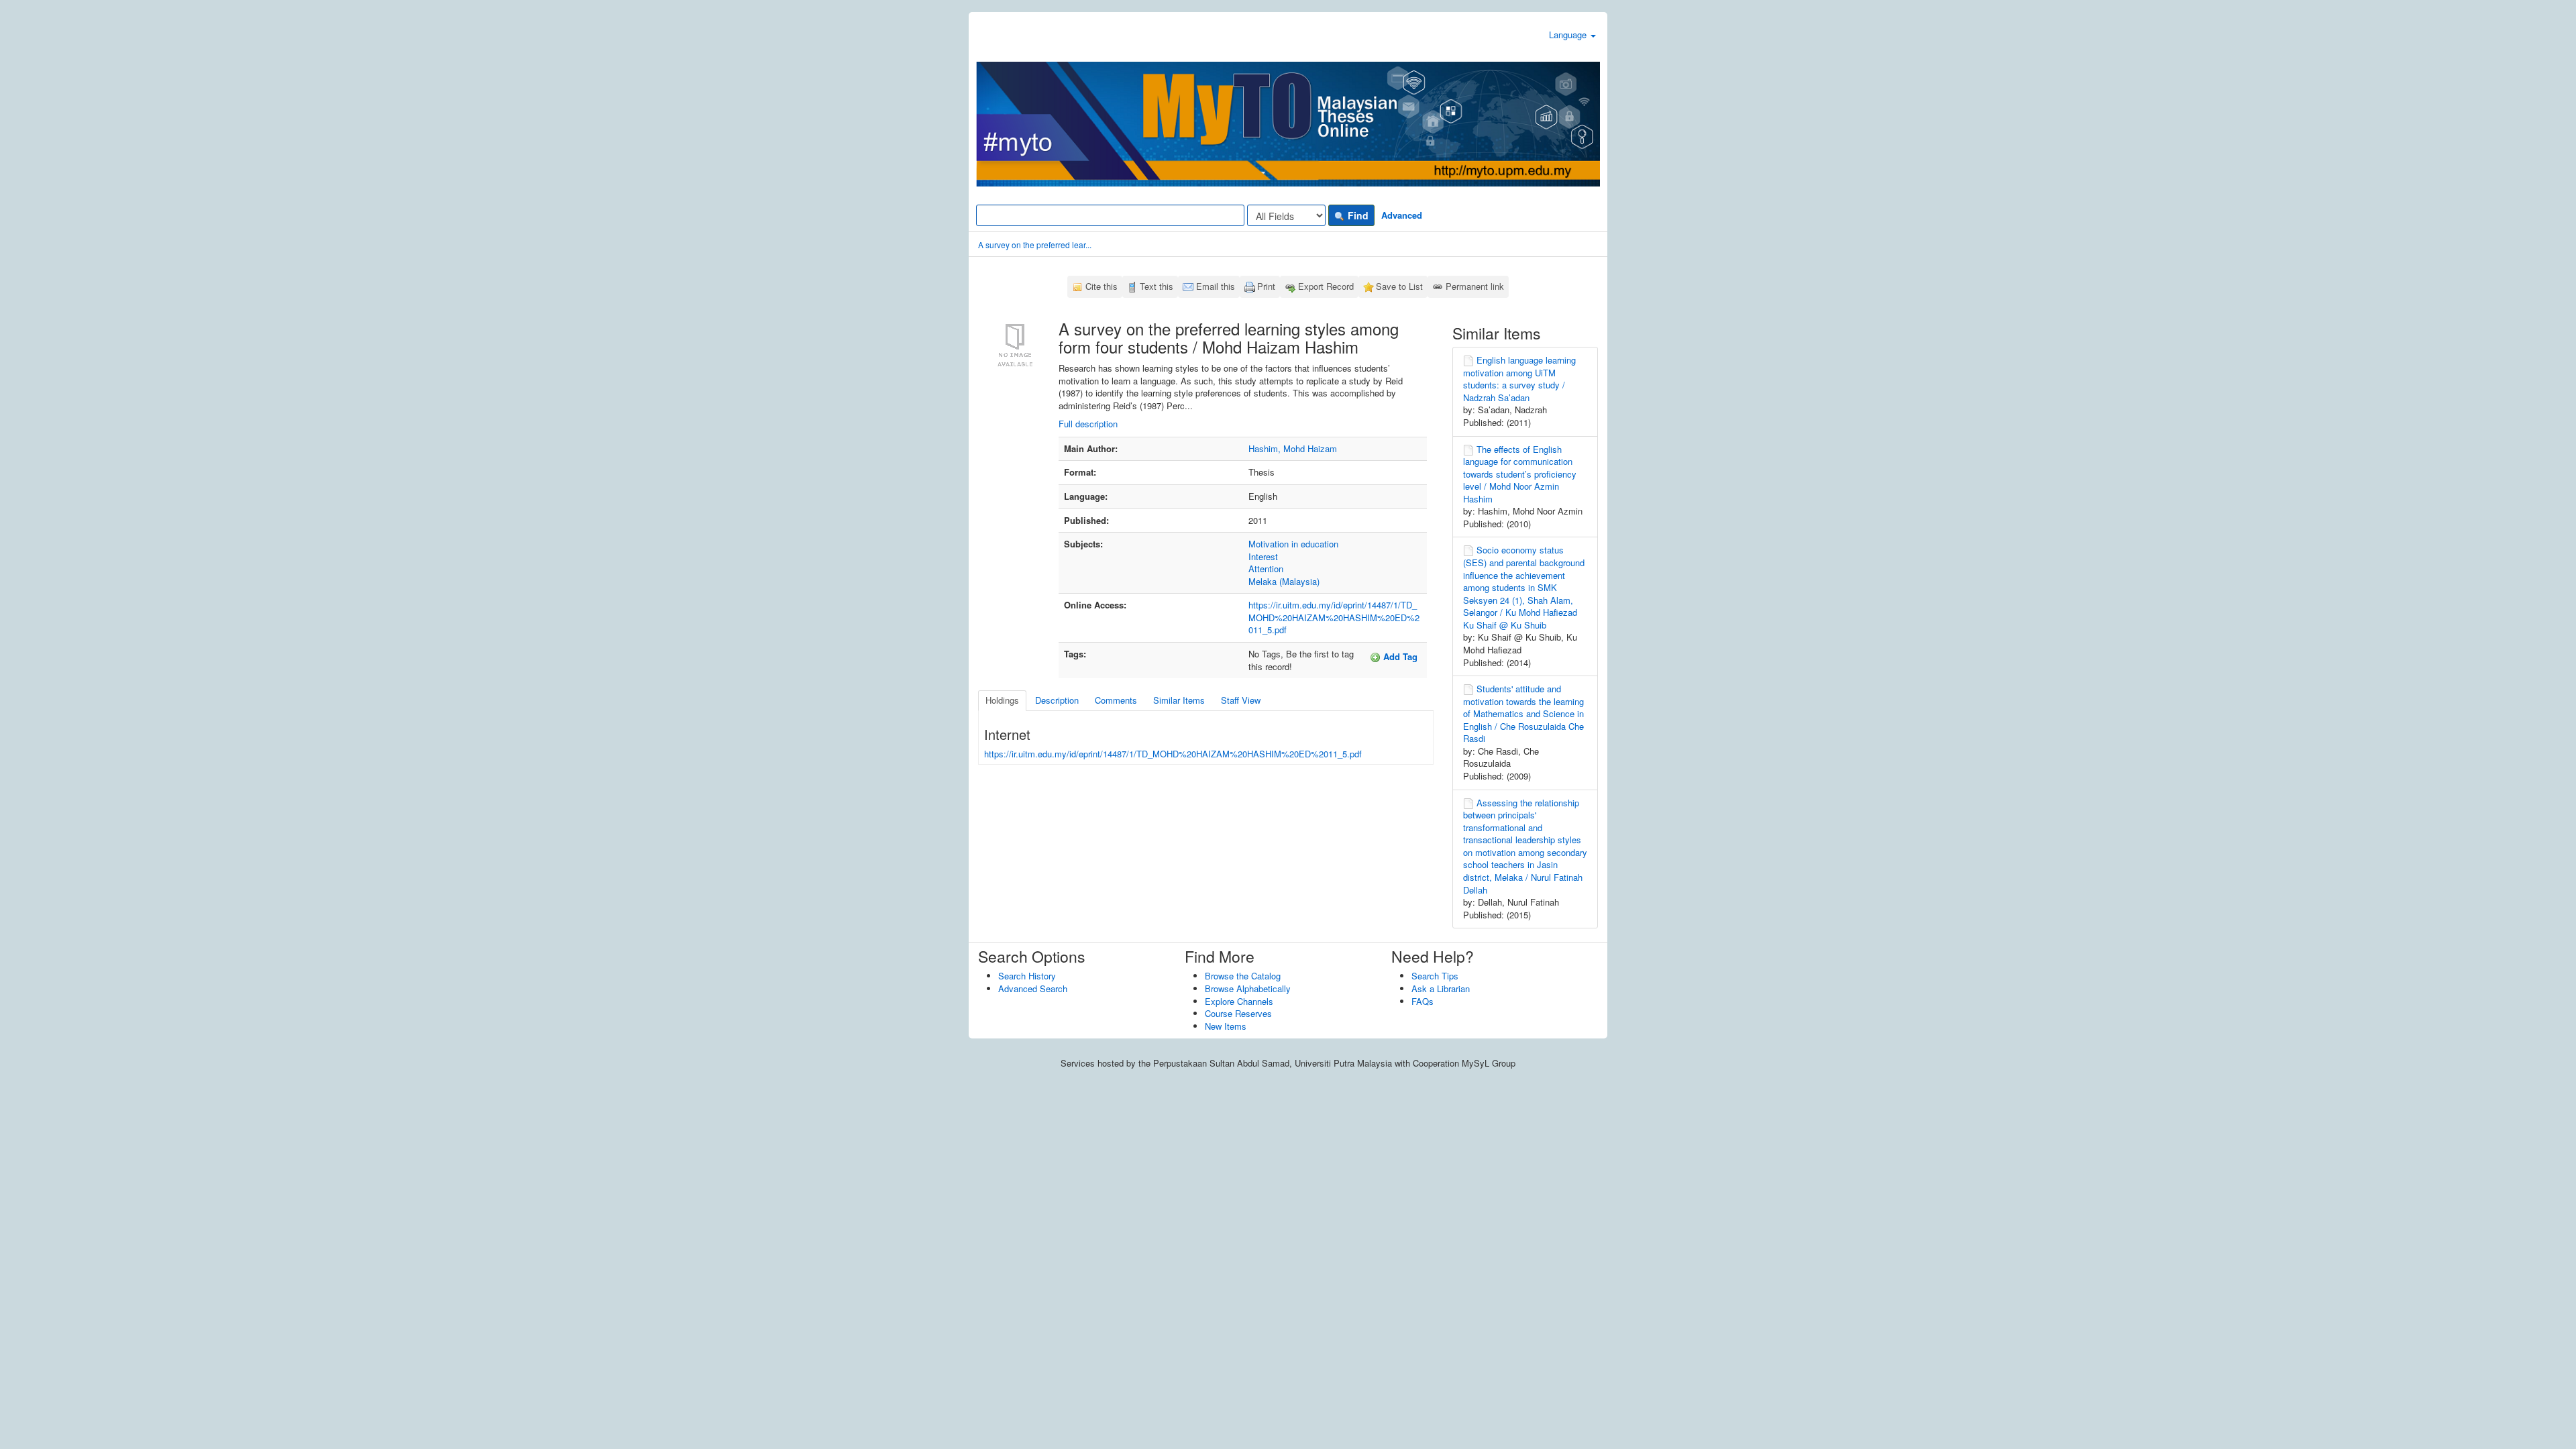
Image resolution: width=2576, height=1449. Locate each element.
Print (1266, 286)
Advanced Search (1033, 988)
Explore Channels (1239, 1001)
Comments (1116, 700)
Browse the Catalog (1243, 976)
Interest (1263, 556)
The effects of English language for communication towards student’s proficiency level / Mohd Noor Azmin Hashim (1520, 474)
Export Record (1326, 286)
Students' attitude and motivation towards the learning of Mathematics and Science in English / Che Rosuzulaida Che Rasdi (1523, 713)
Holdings (1002, 700)
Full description (1088, 424)
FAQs (1423, 1001)
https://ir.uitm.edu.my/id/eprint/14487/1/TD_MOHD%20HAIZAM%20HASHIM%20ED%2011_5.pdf (1334, 617)
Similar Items (1179, 700)
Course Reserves (1238, 1013)
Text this (1157, 286)
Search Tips (1435, 976)
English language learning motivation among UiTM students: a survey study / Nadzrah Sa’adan (1519, 379)
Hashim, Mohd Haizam (1293, 448)
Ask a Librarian (1441, 988)
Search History (1027, 976)
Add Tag (1399, 656)
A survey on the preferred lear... (1035, 245)
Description (1057, 700)
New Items (1226, 1026)
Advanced (1402, 215)
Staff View (1241, 700)
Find (1357, 215)
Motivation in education (1293, 544)
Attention (1266, 569)
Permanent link (1475, 286)
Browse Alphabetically (1248, 988)
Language (1569, 35)
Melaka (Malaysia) (1284, 581)
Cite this (1102, 286)
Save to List (1399, 286)
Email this (1216, 286)
